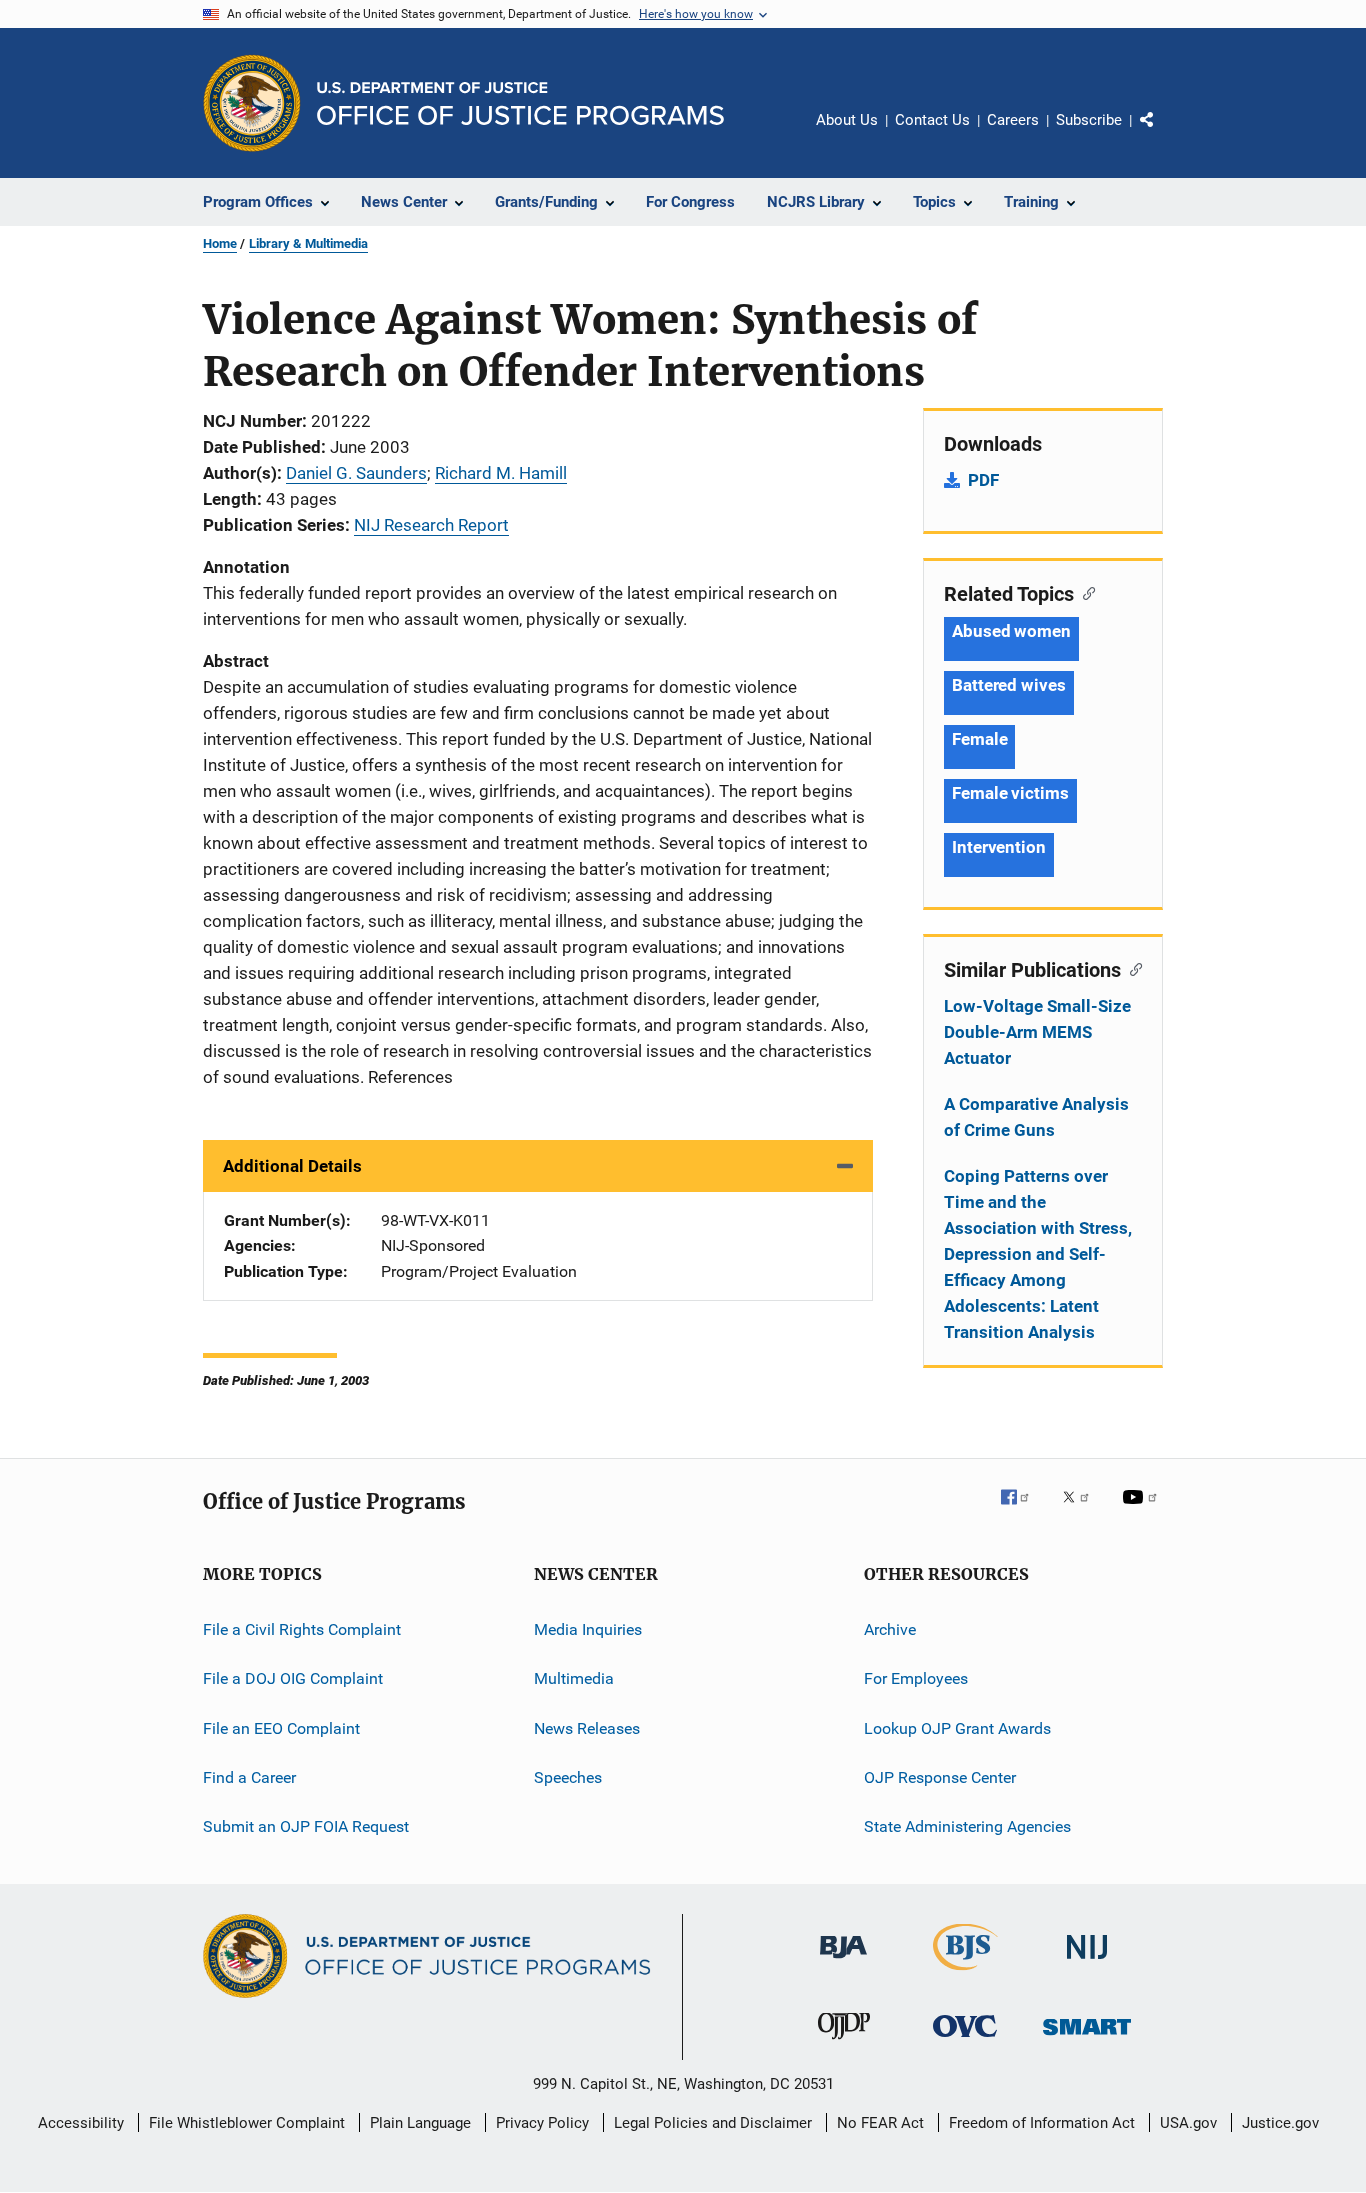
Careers (1013, 120)
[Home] (520, 103)
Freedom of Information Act (1042, 2123)
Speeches (568, 1777)
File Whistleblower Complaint (247, 2123)
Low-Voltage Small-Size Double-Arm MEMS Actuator (1037, 1032)
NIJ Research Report (431, 525)
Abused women (1011, 631)
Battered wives (1009, 685)
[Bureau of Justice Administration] (843, 1962)
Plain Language (420, 2123)
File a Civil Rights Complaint (302, 1629)
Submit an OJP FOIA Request (306, 1826)
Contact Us (932, 120)
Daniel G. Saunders (356, 473)
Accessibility (81, 2123)
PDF (983, 480)
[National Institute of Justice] (1087, 1962)
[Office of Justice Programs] (252, 103)
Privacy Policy (542, 2123)
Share (1163, 134)
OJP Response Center (940, 1777)
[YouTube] (1143, 1511)
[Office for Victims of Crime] (965, 2040)
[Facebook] (1023, 1511)
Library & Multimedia (308, 243)
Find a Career (249, 1777)
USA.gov (1188, 2123)
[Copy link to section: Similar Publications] (1131, 968)
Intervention (999, 847)
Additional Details (292, 1166)
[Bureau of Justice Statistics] (965, 1974)
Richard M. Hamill (501, 473)
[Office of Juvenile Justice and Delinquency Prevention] (844, 2043)
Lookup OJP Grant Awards (957, 1728)
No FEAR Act (880, 2123)
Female (979, 739)
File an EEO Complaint (281, 1728)
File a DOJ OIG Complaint (293, 1678)
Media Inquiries (588, 1629)
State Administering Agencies (967, 1826)
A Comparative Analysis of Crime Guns (1036, 1117)
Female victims (1010, 793)
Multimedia (574, 1678)
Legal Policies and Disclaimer (713, 2123)
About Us (847, 120)
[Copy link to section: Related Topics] (1084, 592)
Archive (890, 1629)
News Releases (587, 1728)
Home (220, 243)
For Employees (916, 1678)
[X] (1083, 1511)
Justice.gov (1280, 2123)
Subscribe (1089, 120)
